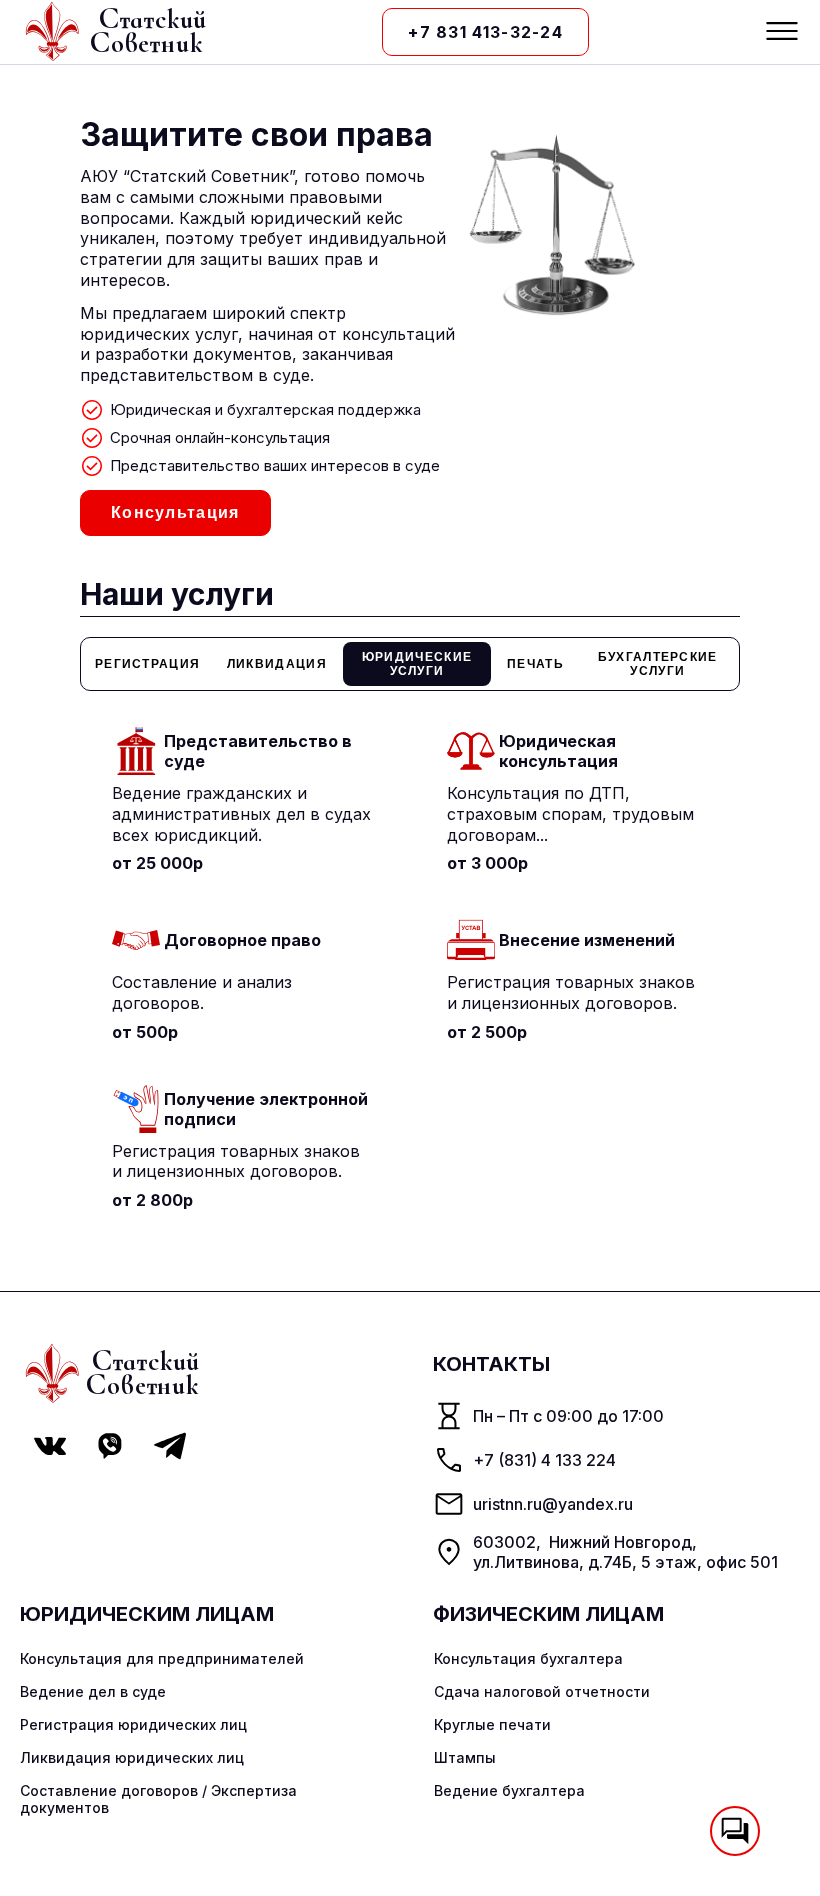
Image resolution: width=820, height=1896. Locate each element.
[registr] (147, 664)
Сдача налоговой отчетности (542, 1691)
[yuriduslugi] (416, 664)
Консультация (175, 512)
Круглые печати (492, 1724)
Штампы (465, 1757)
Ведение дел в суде (93, 1691)
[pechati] (535, 664)
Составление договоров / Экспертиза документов (158, 1799)
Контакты (491, 1364)
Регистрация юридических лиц (133, 1724)
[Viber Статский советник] (110, 1446)
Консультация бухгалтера (528, 1658)
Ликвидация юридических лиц (132, 1757)
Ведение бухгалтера (509, 1790)
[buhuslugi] (657, 664)
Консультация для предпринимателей (162, 1658)
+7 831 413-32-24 (485, 32)
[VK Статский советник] (50, 1446)
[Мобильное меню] (782, 32)
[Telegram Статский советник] (170, 1446)
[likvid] (277, 664)
